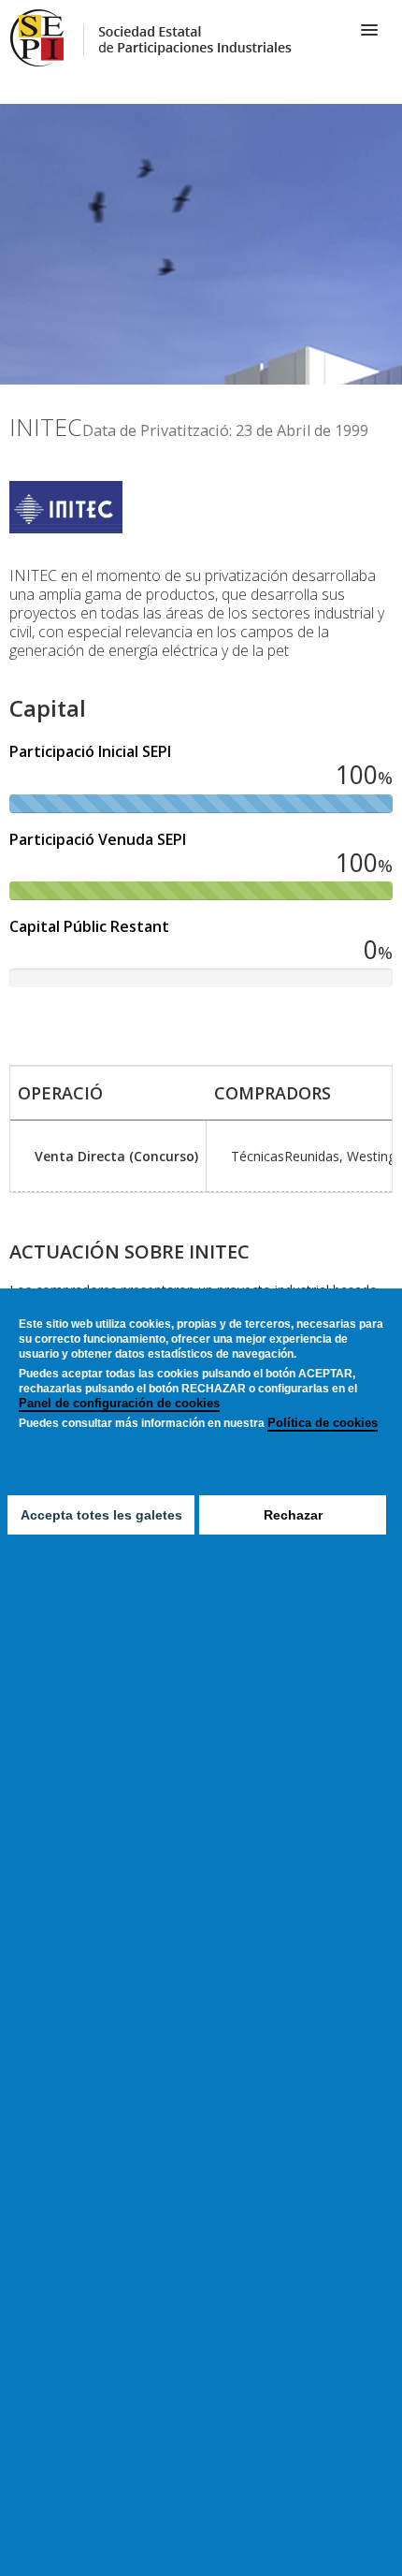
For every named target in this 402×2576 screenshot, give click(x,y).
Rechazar (293, 1515)
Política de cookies (323, 1423)
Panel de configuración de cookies (119, 1403)
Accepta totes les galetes (101, 1515)
